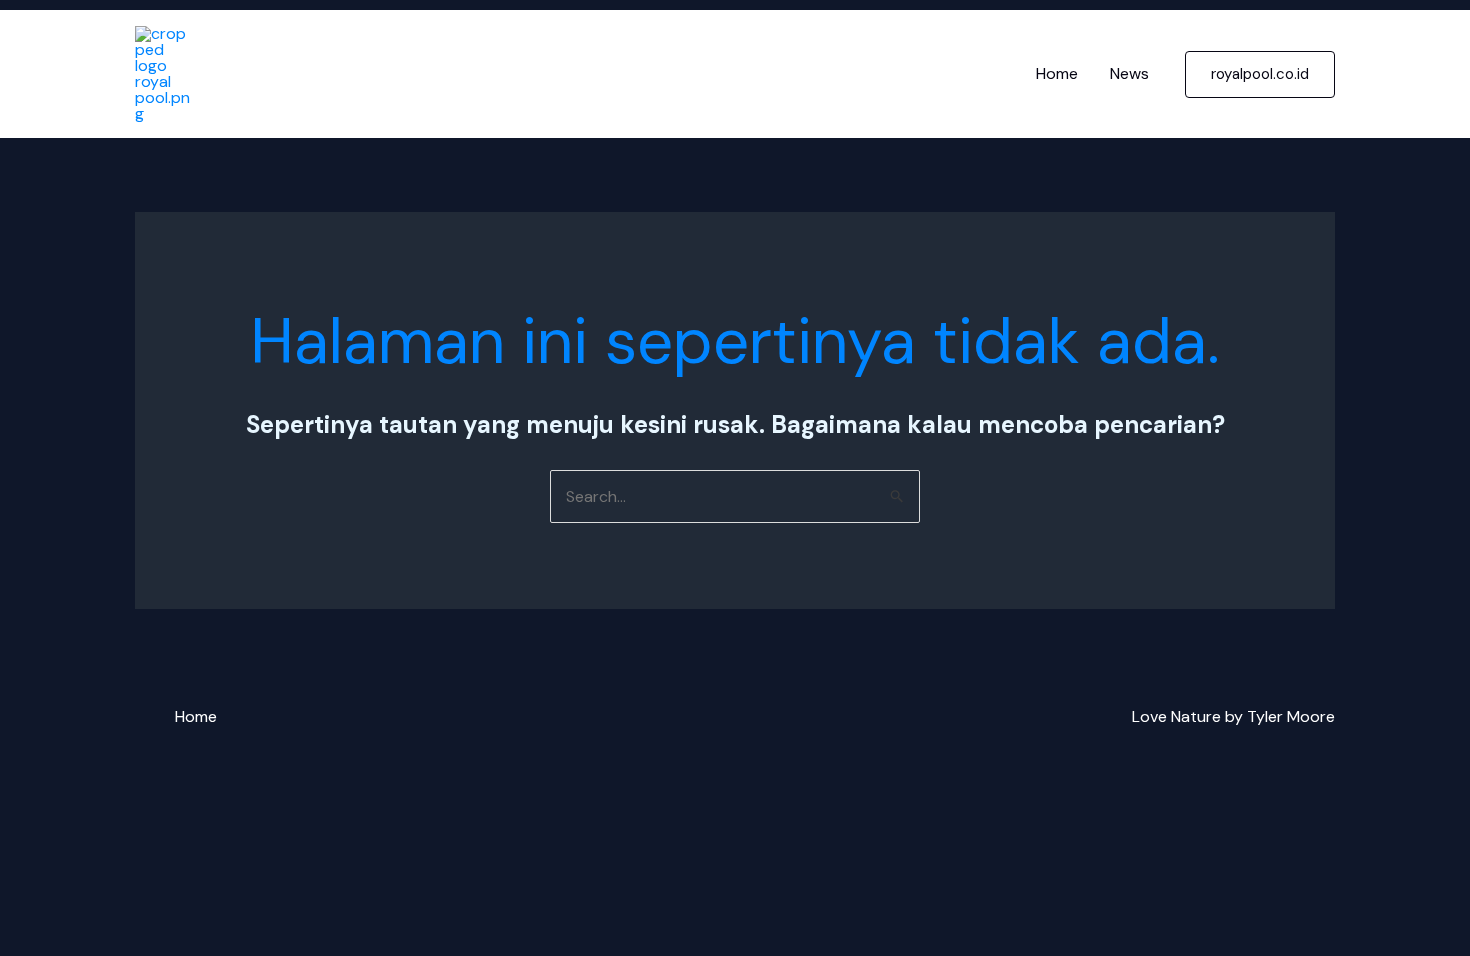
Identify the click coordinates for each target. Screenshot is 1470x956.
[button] (1260, 74)
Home (1057, 73)
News (1129, 73)
